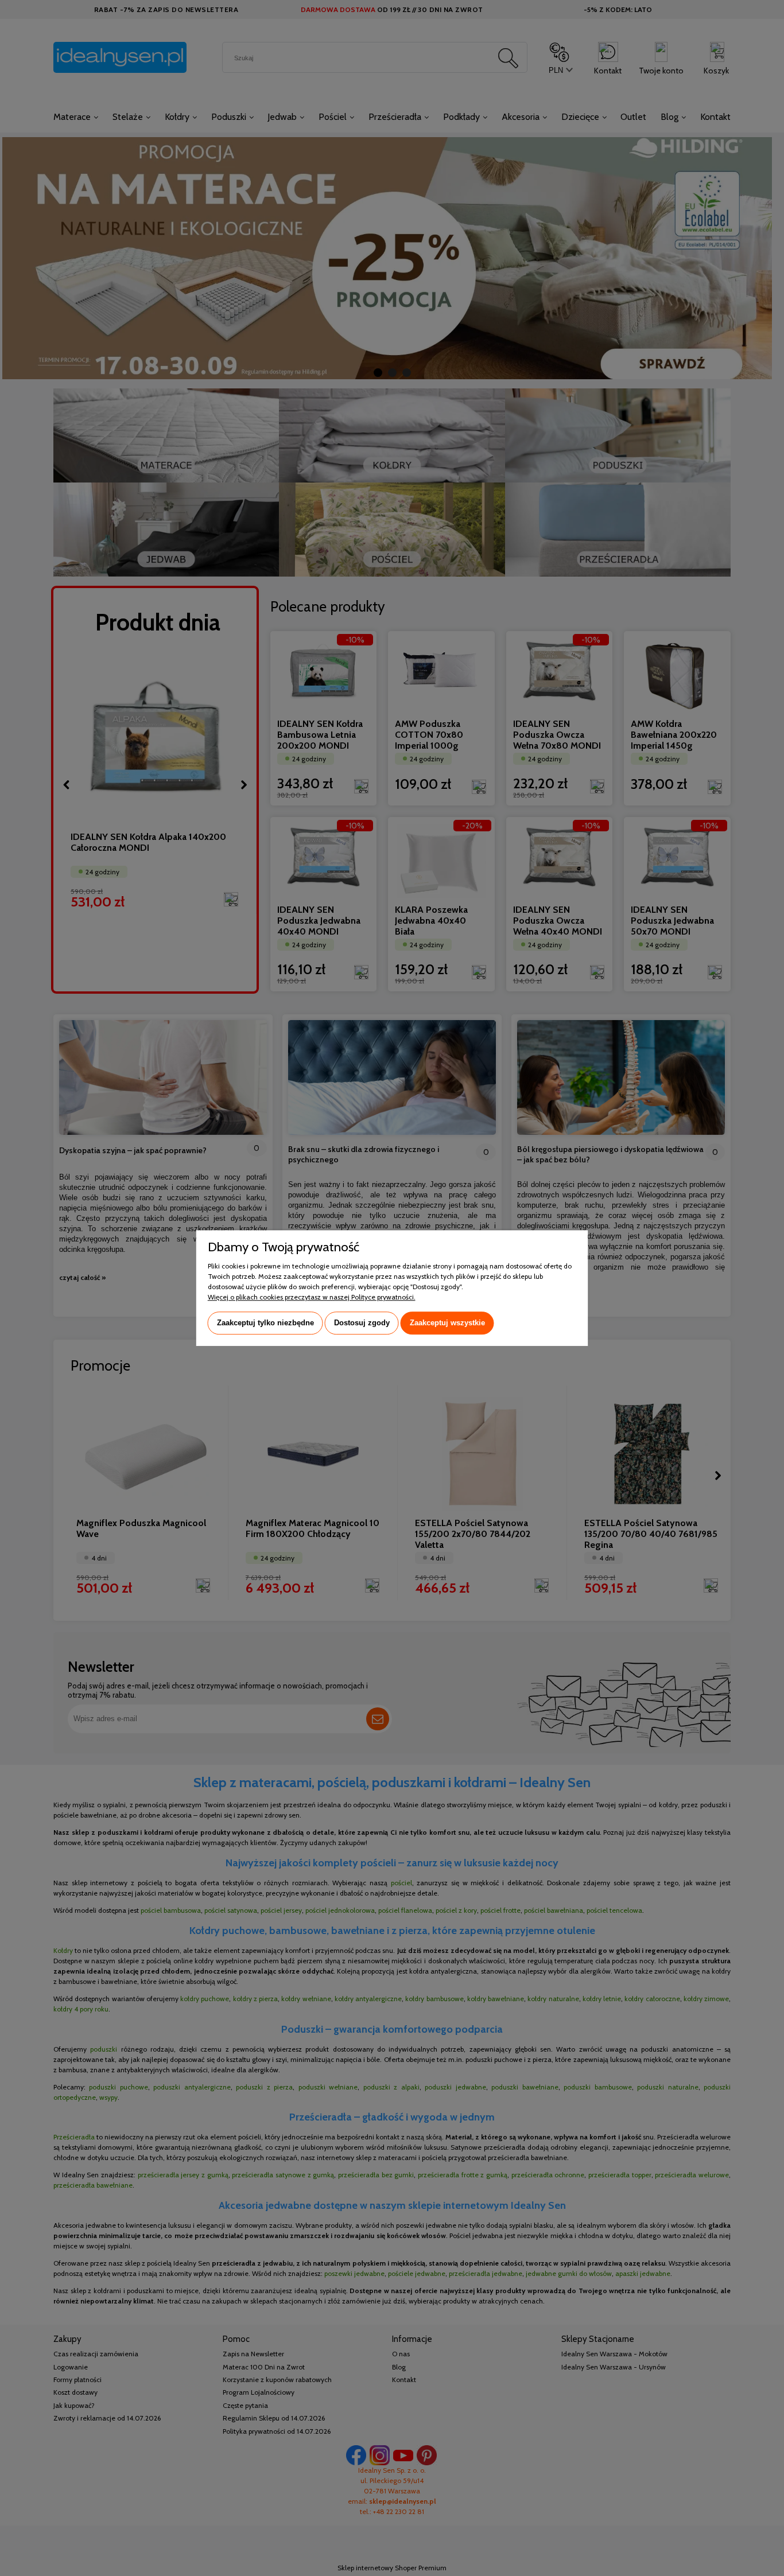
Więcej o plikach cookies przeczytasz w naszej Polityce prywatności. (312, 1297)
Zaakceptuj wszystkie (447, 1323)
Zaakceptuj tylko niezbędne (265, 1323)
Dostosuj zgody (362, 1323)
